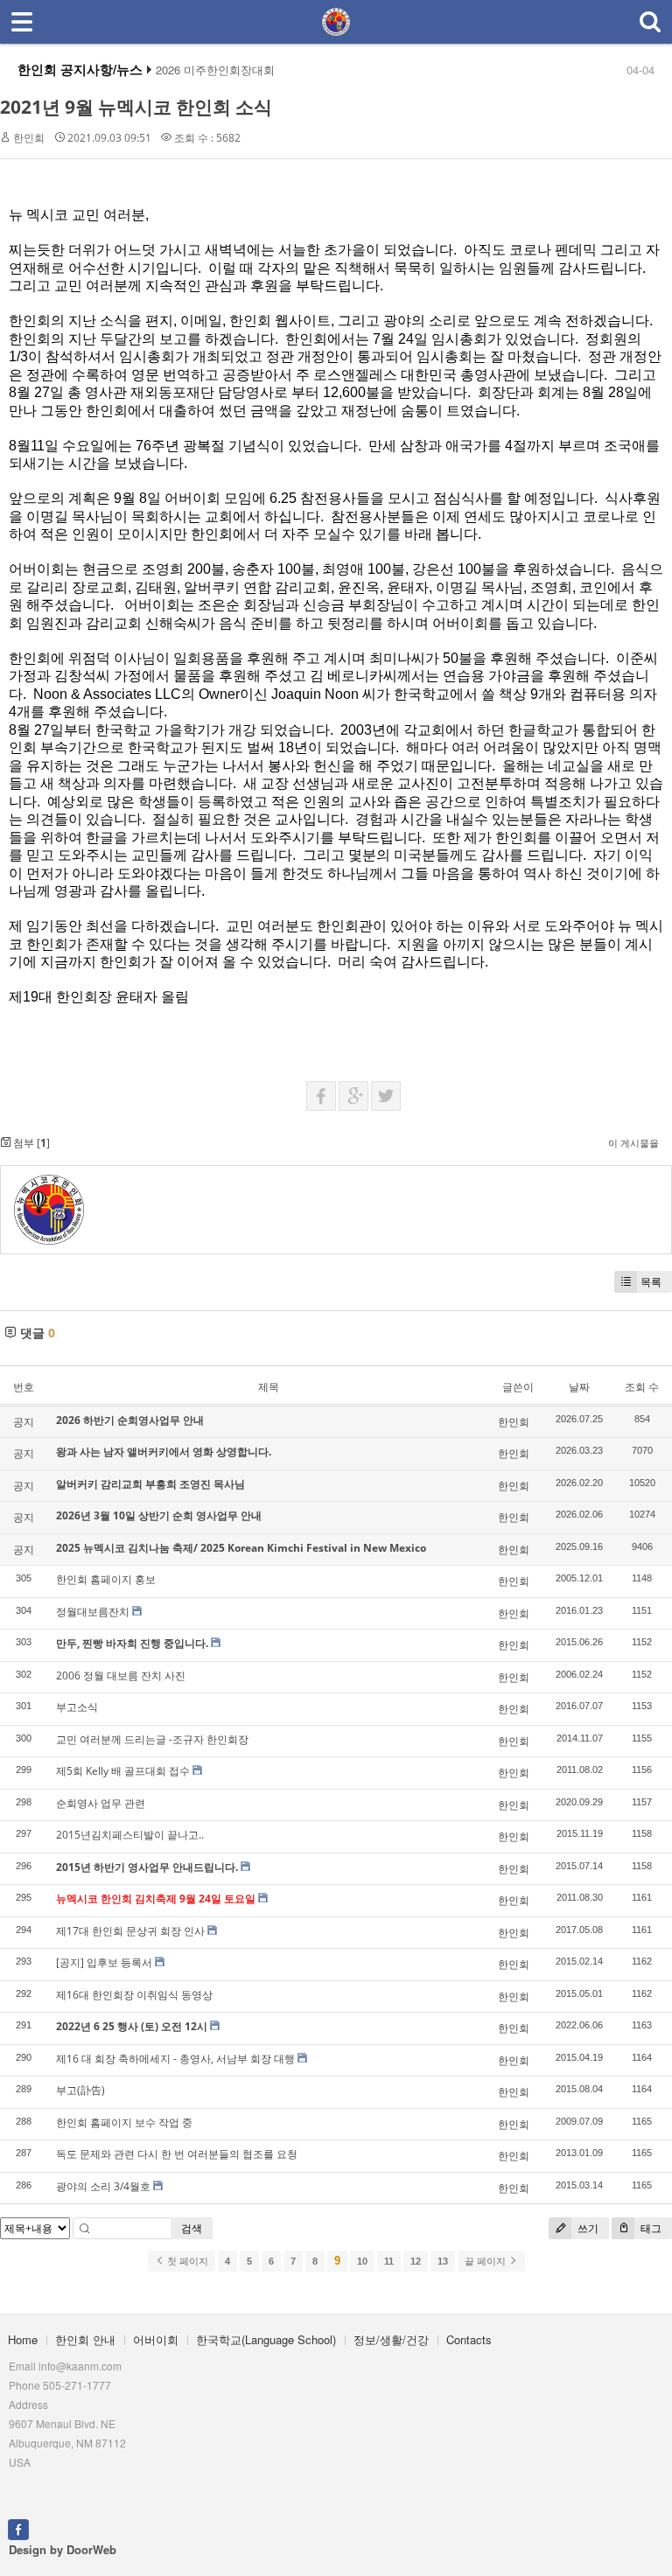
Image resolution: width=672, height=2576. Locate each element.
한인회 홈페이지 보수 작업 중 (124, 2122)
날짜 (579, 1387)
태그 (650, 2228)
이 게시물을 (633, 1143)
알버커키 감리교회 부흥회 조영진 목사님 (150, 1484)
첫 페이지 (186, 2261)
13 (443, 2261)
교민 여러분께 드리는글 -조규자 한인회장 (152, 1739)
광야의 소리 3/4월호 (103, 2186)
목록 (651, 1282)
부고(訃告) (80, 2090)
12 (416, 2261)
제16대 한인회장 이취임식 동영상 (134, 1995)
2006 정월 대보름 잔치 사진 (121, 1675)
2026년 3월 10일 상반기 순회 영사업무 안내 (159, 1515)
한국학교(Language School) (266, 2339)
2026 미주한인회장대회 (215, 70)
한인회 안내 (85, 2339)
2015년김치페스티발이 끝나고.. (130, 1835)
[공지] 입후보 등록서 (104, 1962)
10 (362, 2261)
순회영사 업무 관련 (101, 1803)
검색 (192, 2228)
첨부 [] (30, 1143)
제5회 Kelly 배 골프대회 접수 (123, 1771)
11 (389, 2261)
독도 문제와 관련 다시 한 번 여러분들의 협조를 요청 (177, 2154)
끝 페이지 (486, 2261)
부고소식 (77, 1707)
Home (23, 2339)
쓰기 (587, 2228)
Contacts (469, 2339)
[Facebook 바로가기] (18, 2527)
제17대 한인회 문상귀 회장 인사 (130, 1931)
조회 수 (642, 1387)
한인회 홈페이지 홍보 (106, 1579)
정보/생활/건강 (391, 2339)
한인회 (29, 138)
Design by (63, 2549)
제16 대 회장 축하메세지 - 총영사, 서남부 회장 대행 (175, 2059)
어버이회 (156, 2339)
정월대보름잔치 (93, 1612)
